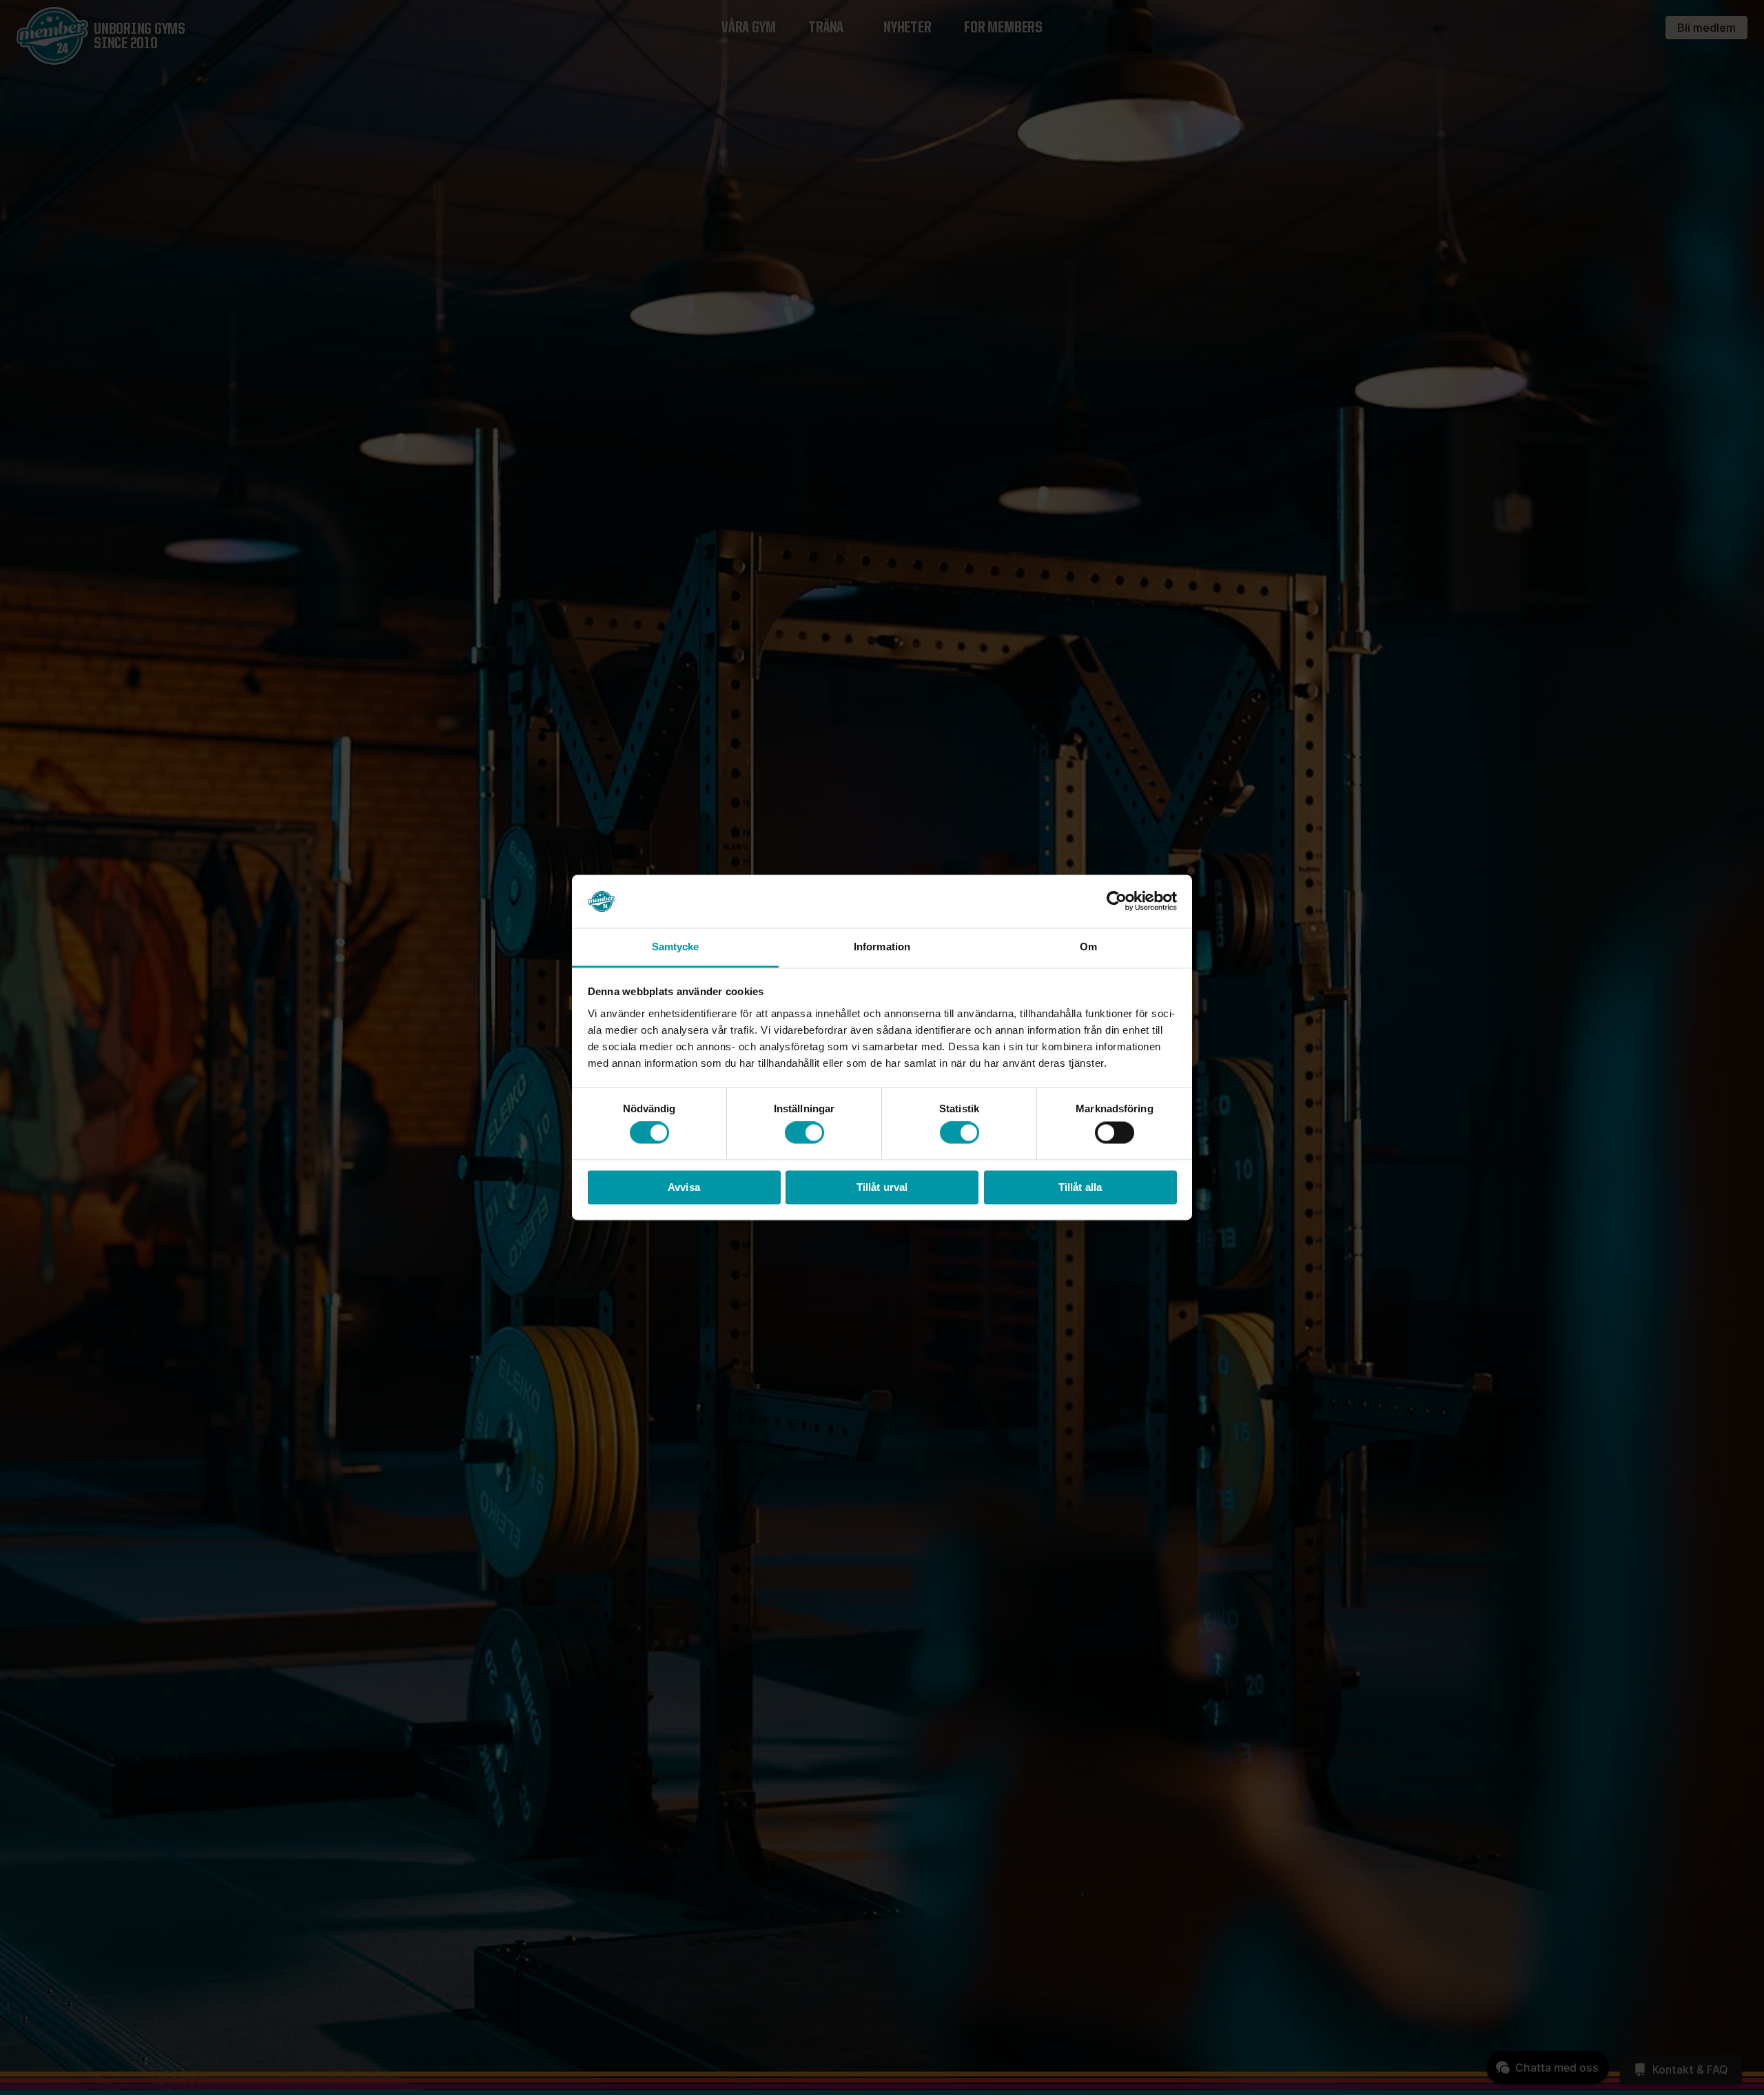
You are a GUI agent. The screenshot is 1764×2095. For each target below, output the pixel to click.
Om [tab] (1088, 947)
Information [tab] (882, 947)
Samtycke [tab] (676, 947)
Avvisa (684, 1187)
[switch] (804, 1133)
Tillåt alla (1080, 1187)
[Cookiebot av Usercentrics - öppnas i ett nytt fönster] (1117, 901)
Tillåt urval (882, 1187)
